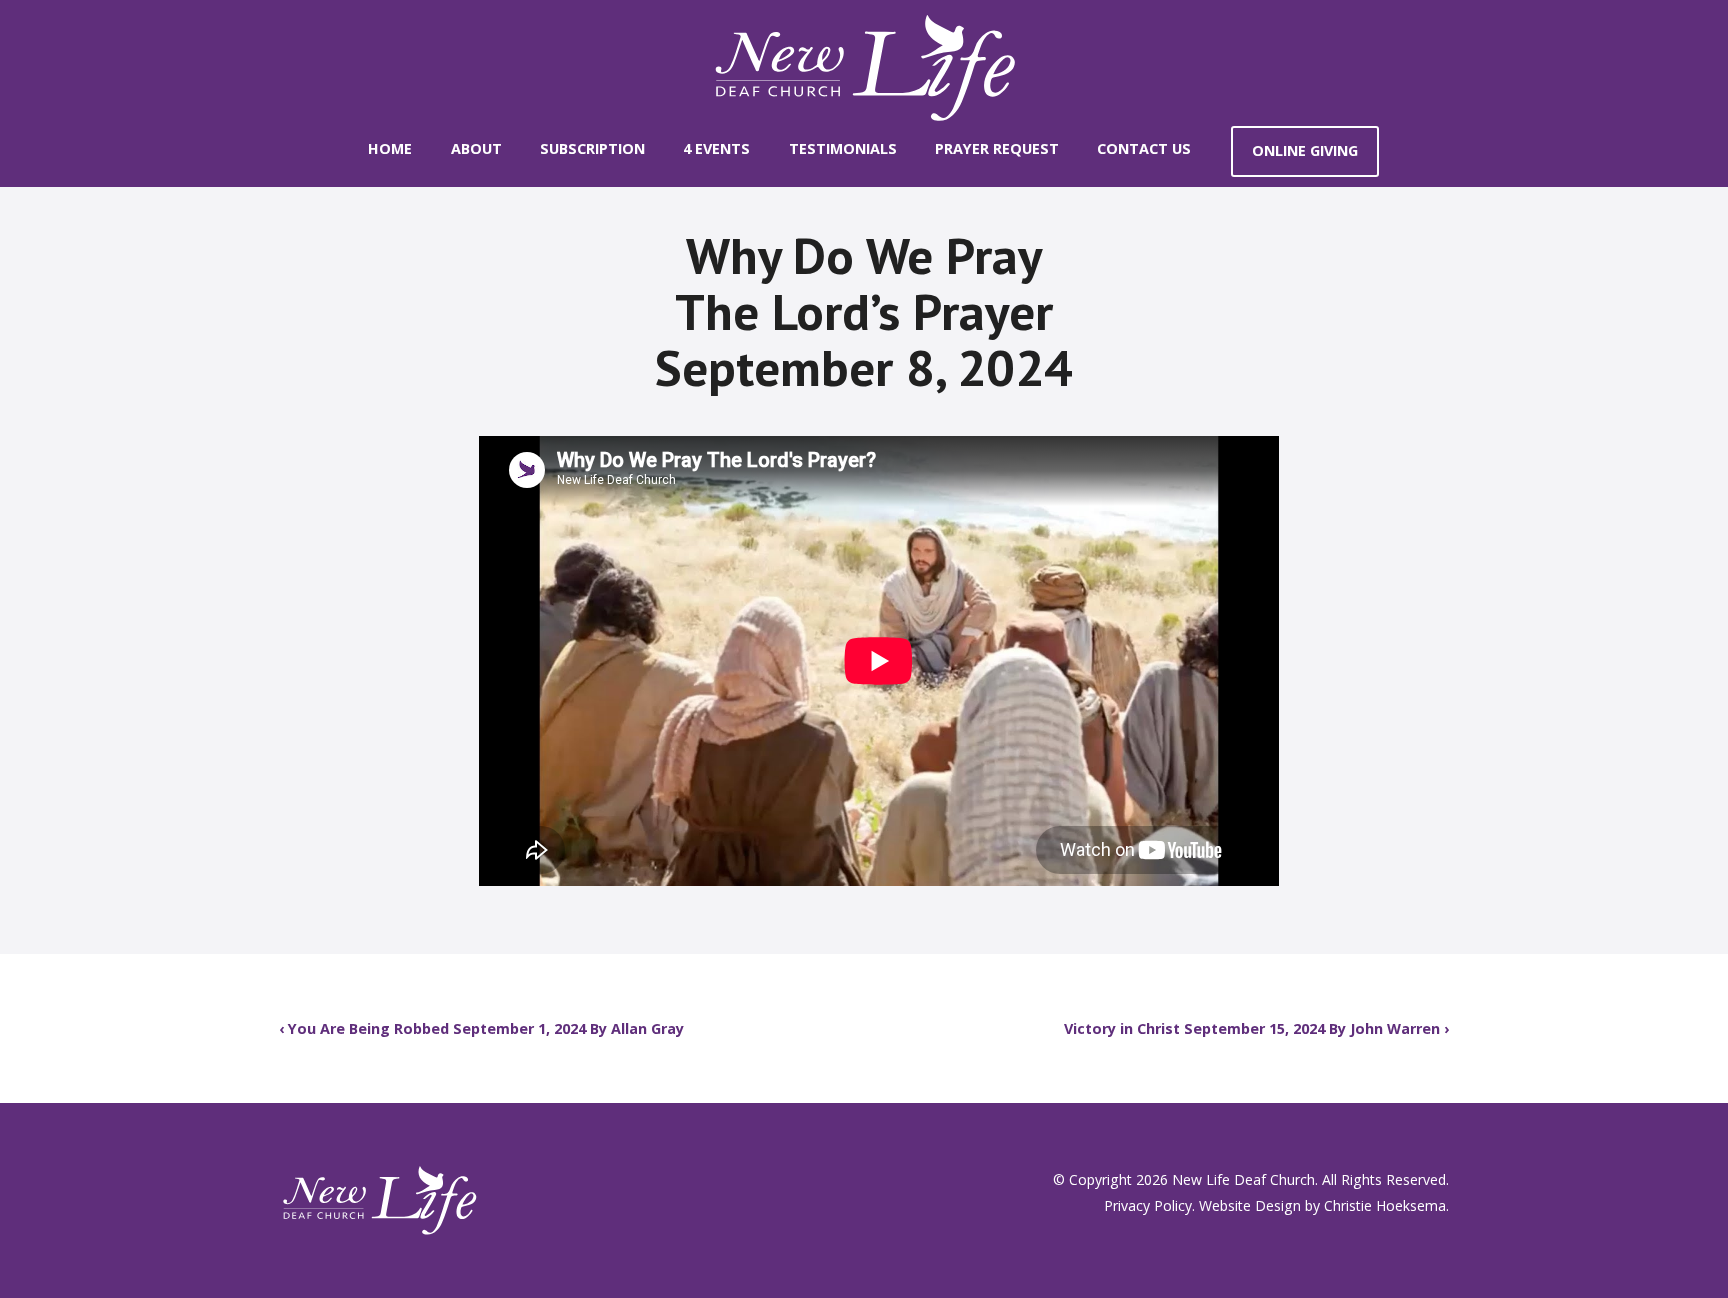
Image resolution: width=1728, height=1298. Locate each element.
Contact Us (1144, 148)
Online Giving (1305, 150)
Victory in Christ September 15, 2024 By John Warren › (1256, 1028)
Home (390, 148)
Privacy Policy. (1149, 1205)
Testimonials (843, 148)
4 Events (716, 148)
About (476, 148)
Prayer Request (997, 148)
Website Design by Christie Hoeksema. (1324, 1205)
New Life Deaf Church (1243, 1179)
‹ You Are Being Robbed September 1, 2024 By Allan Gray (481, 1028)
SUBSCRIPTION (592, 148)
